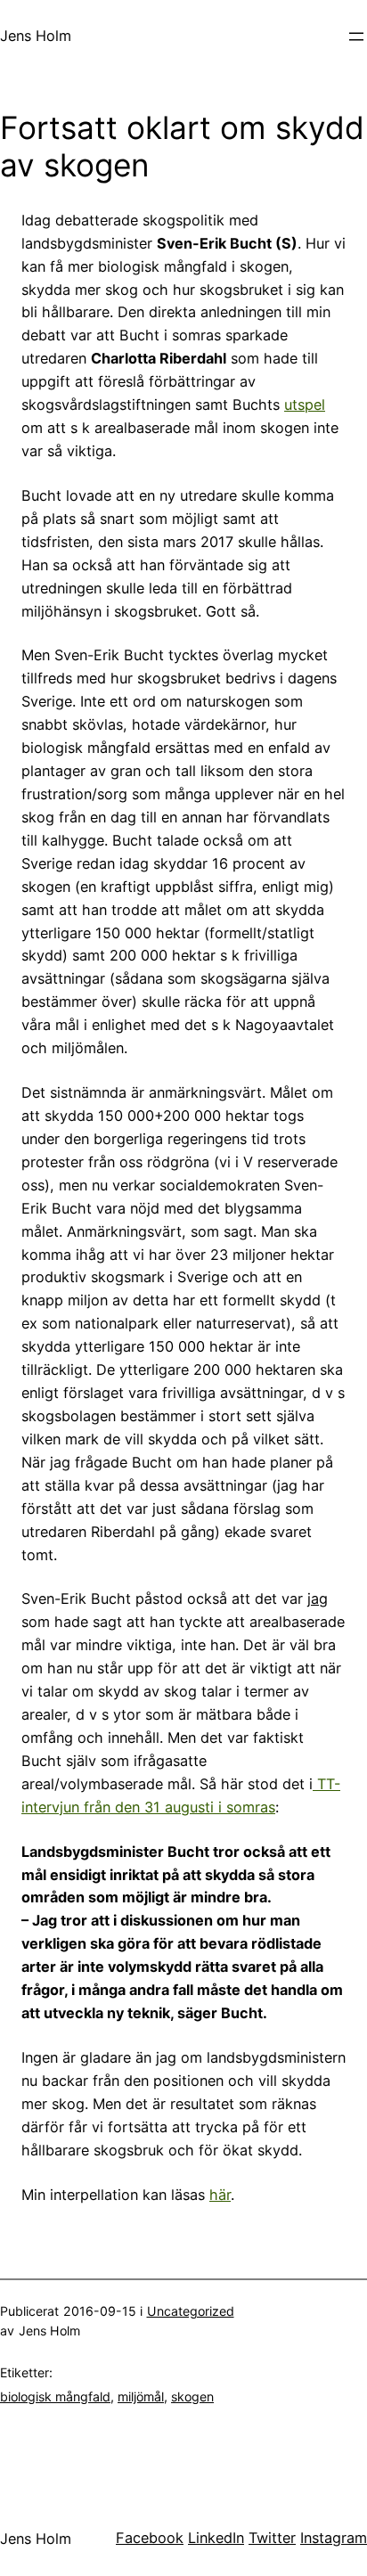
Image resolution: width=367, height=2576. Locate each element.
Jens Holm (36, 36)
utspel (305, 405)
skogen (192, 2396)
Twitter (272, 2538)
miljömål (141, 2396)
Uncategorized (191, 2311)
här (220, 2195)
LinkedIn (216, 2538)
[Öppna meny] (356, 37)
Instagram (334, 2538)
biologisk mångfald (55, 2396)
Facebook (150, 2538)
